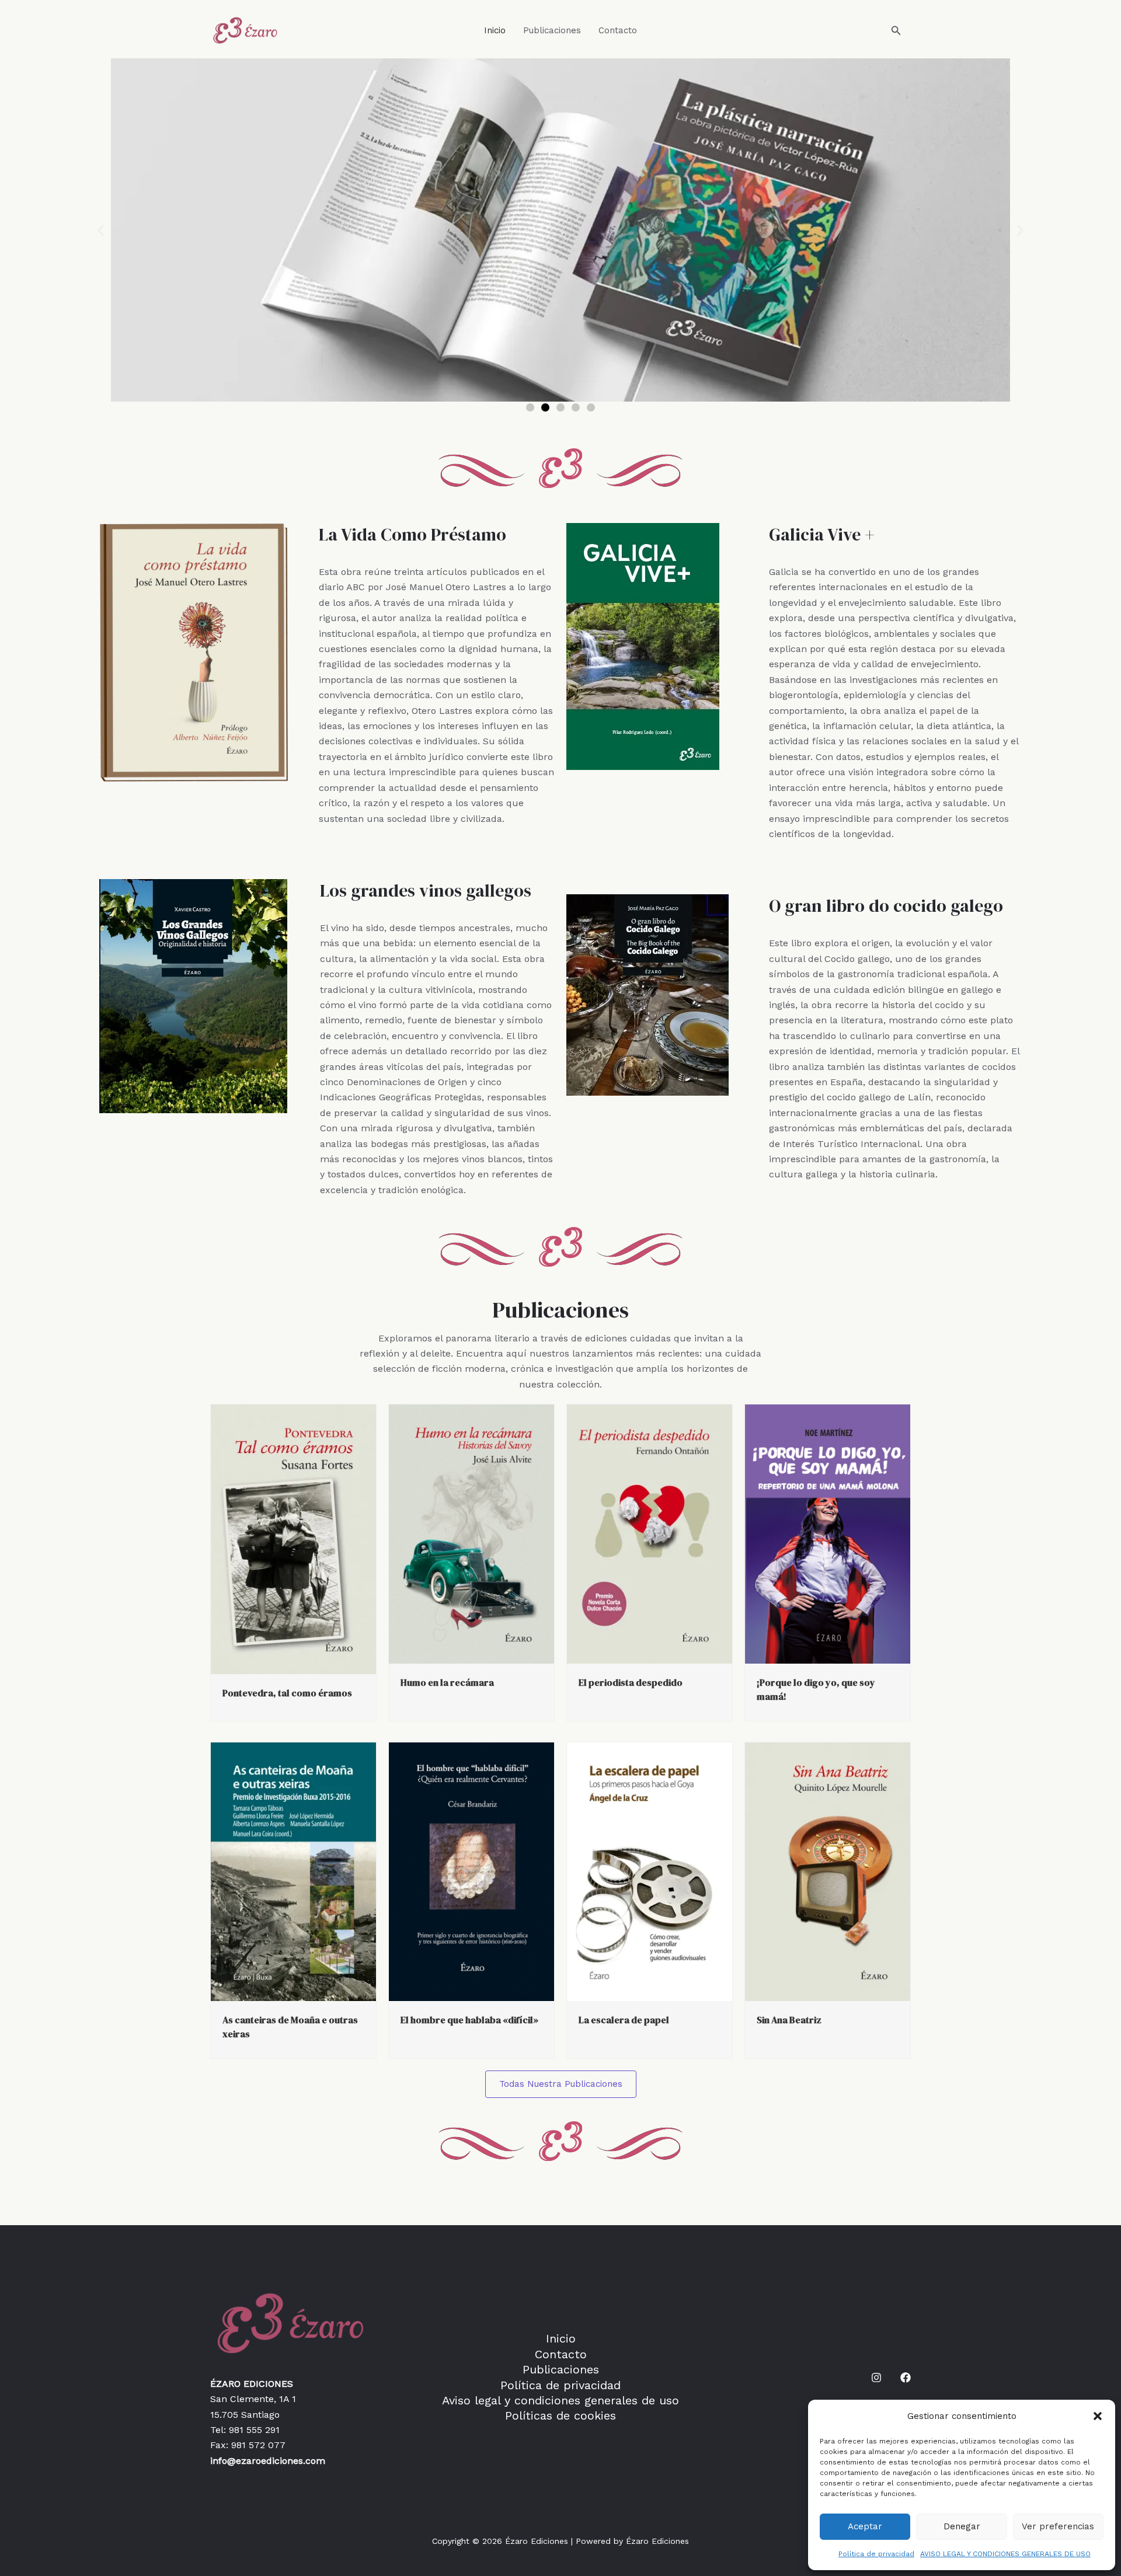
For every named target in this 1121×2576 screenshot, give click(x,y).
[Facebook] (906, 2378)
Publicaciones (552, 30)
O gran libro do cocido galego (886, 906)
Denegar (962, 2526)
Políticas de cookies (560, 2415)
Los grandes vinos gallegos (426, 890)
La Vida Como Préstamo (412, 534)
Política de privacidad (876, 2554)
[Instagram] (876, 2378)
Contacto (618, 30)
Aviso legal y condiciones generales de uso (560, 2400)
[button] (1098, 2416)
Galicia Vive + (822, 534)
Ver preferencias (1058, 2526)
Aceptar (865, 2526)
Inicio (495, 30)
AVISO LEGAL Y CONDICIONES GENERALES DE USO (1005, 2554)
